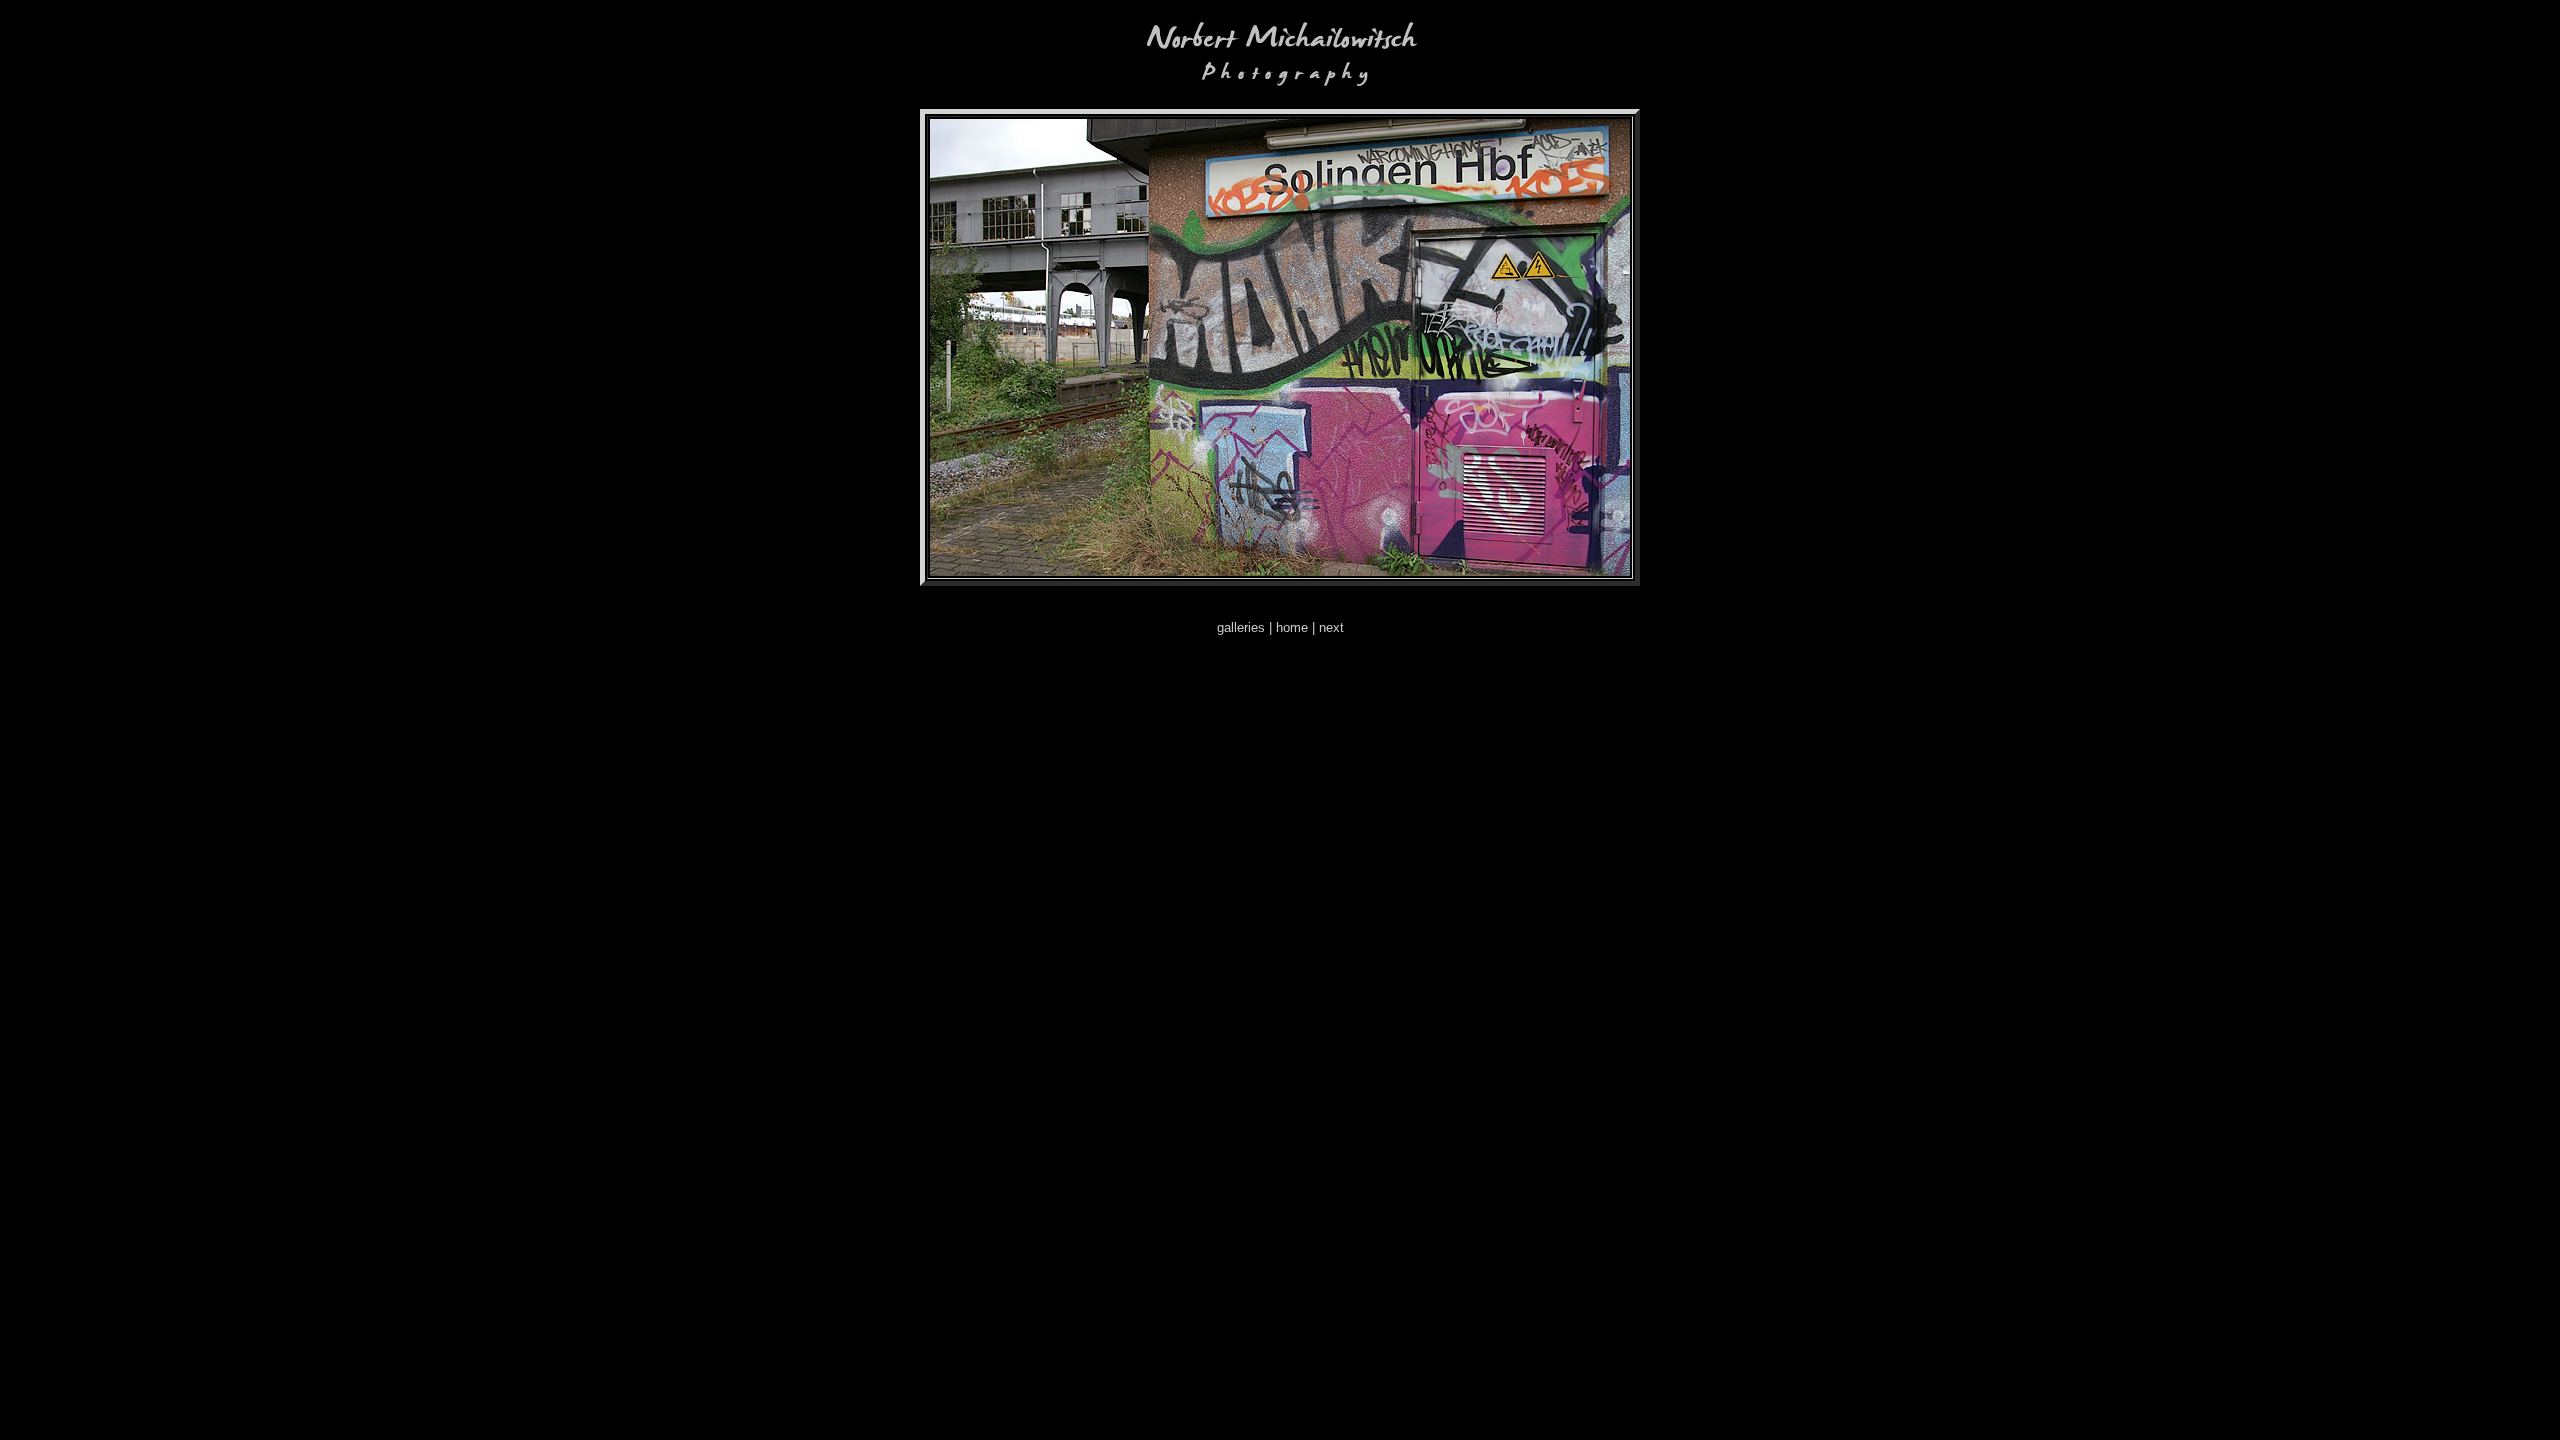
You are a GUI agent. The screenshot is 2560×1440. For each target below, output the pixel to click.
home (1292, 627)
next (1331, 627)
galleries (1241, 627)
